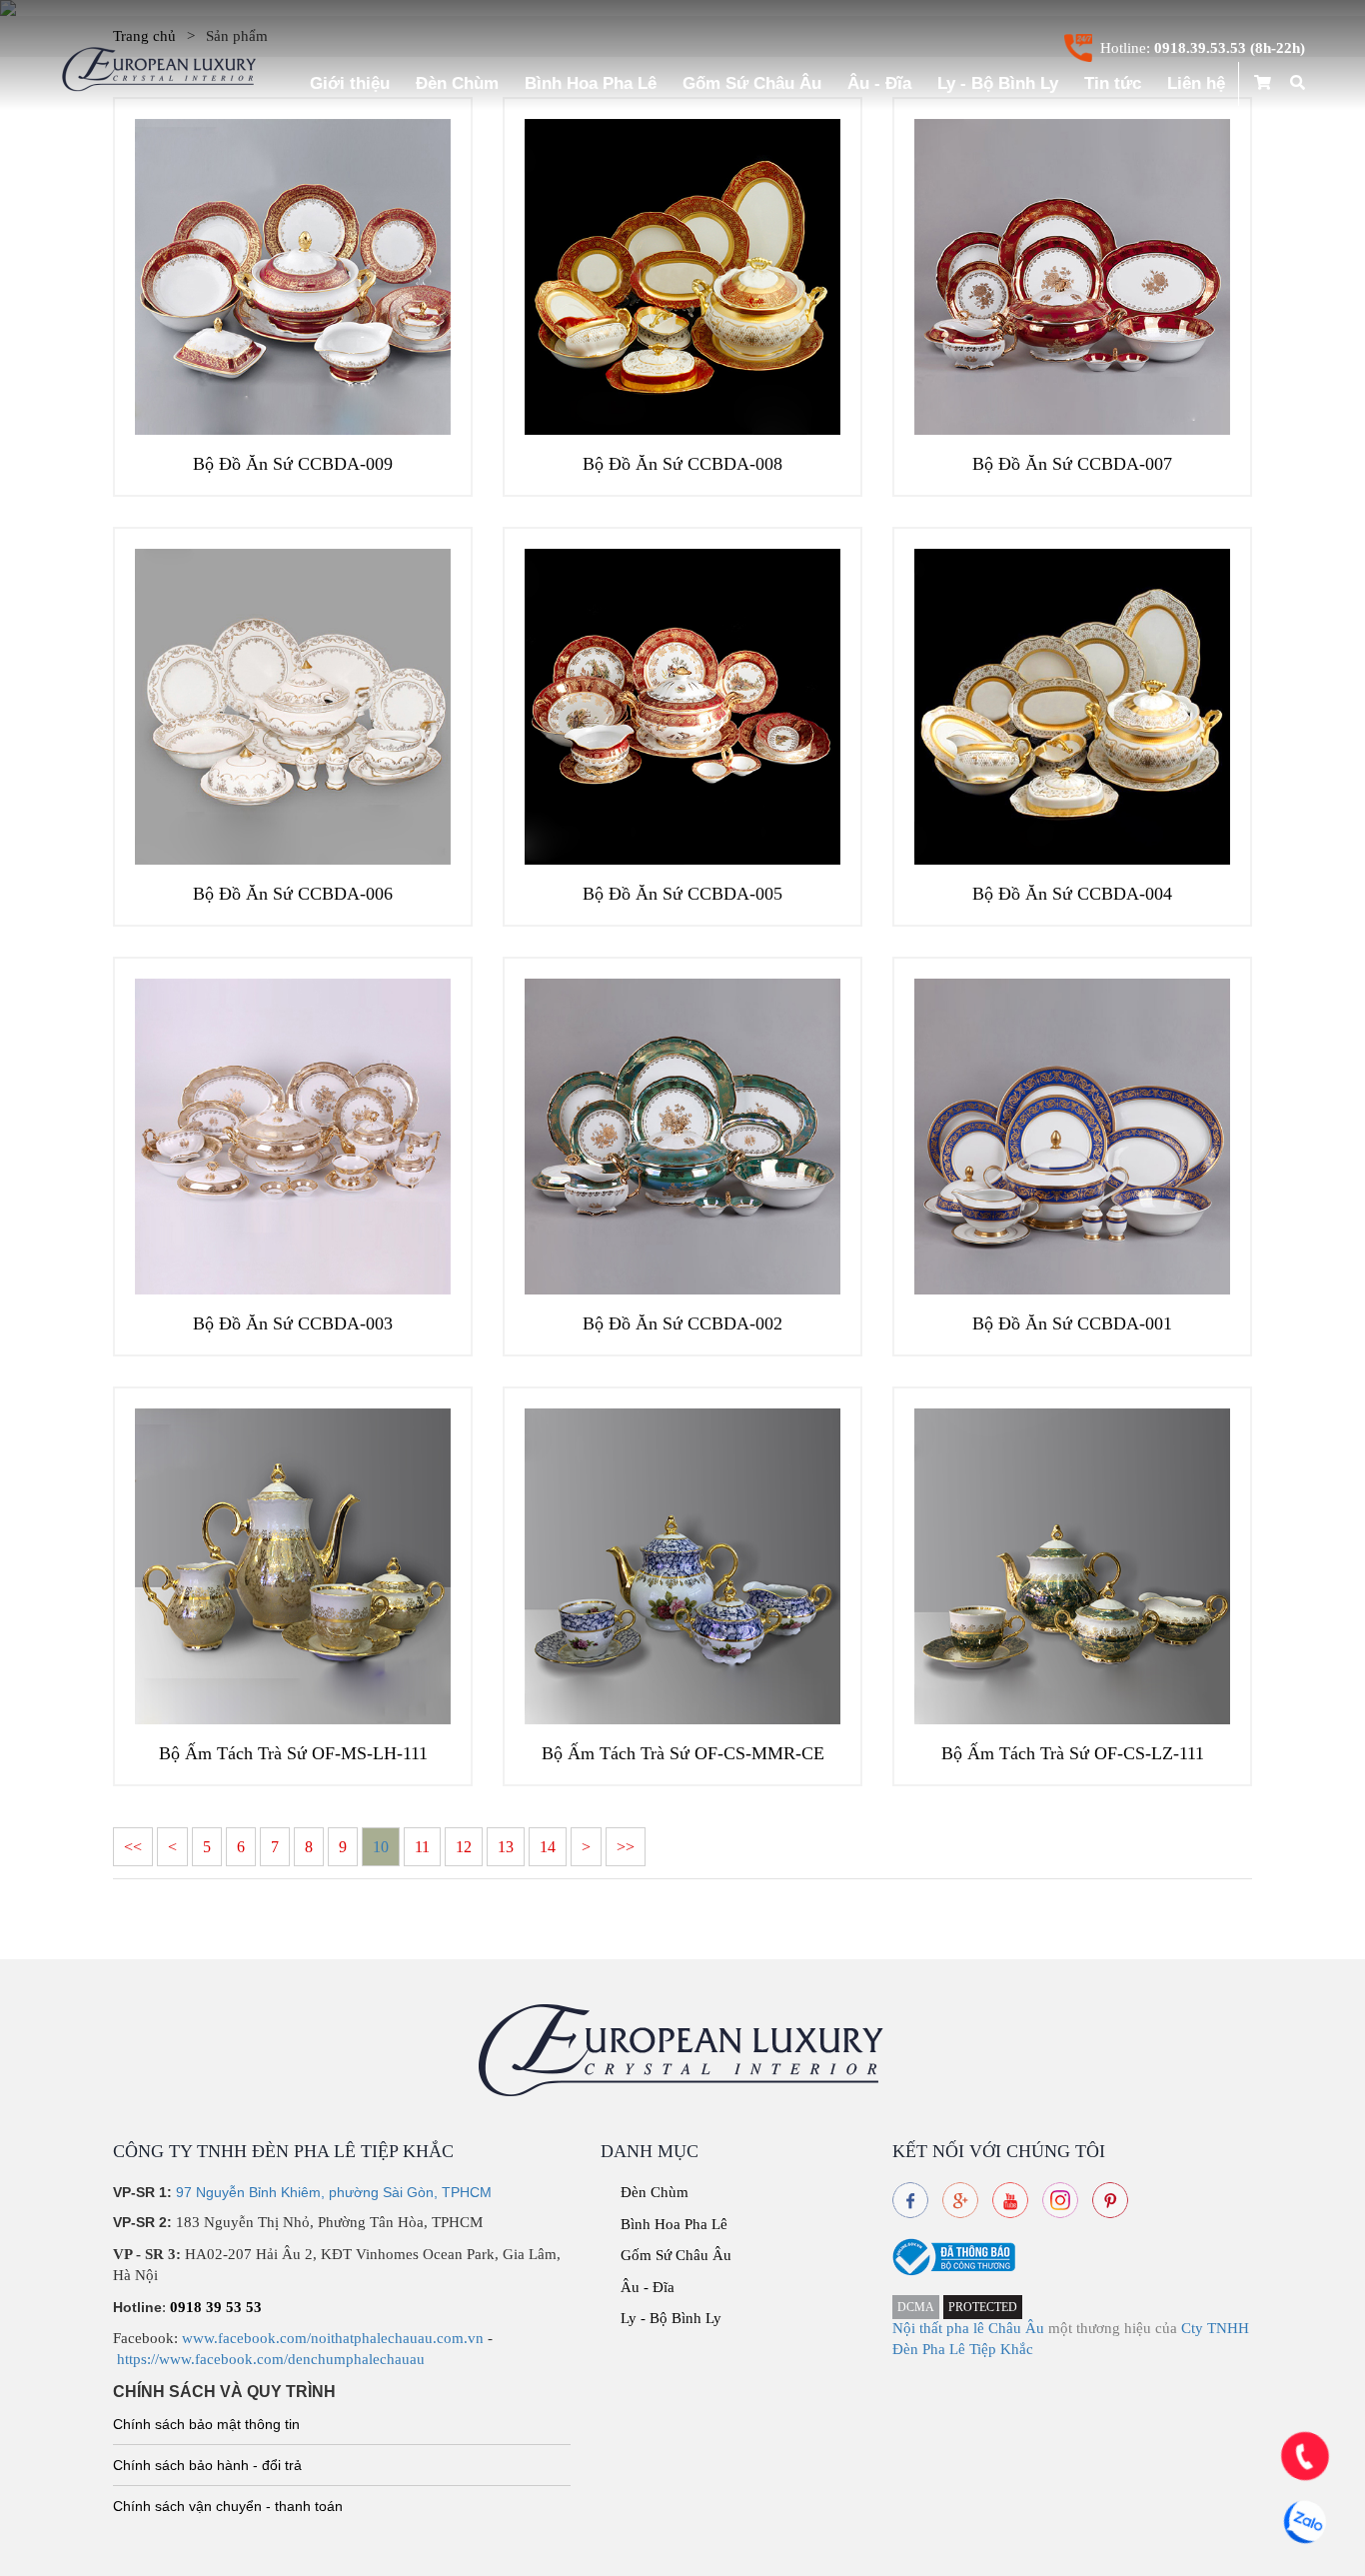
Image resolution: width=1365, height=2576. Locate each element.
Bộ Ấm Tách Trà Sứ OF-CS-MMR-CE (683, 1753)
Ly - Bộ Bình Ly (998, 83)
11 (422, 1847)
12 (464, 1847)
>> (626, 1847)
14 (548, 1847)
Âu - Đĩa (879, 83)
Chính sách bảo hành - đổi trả (207, 2465)
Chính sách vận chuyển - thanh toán (228, 2506)
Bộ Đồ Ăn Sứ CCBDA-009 (293, 464)
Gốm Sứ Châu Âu (752, 83)
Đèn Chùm (457, 83)
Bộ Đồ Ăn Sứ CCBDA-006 (293, 894)
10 (381, 1847)
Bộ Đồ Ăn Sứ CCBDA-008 (682, 464)
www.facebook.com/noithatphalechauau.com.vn (333, 2338)
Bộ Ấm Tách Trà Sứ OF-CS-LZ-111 (1073, 1753)
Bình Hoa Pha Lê (591, 83)
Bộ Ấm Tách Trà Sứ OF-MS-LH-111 (293, 1753)
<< (133, 1847)
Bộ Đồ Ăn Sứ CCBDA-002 (682, 1323)
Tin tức (1113, 83)
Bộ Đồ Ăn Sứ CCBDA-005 (682, 894)
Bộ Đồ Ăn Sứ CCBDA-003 (293, 1323)
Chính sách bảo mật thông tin (206, 2424)
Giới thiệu (350, 83)
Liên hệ (1196, 83)
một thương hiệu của (1115, 2328)
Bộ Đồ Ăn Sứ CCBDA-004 (1072, 894)
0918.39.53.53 (1200, 48)
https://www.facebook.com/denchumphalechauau (271, 2359)
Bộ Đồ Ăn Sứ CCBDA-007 (1072, 464)
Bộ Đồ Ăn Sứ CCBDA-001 (1072, 1323)
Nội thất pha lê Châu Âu (968, 2328)
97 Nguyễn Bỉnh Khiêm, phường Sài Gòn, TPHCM (334, 2192)
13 (506, 1847)
